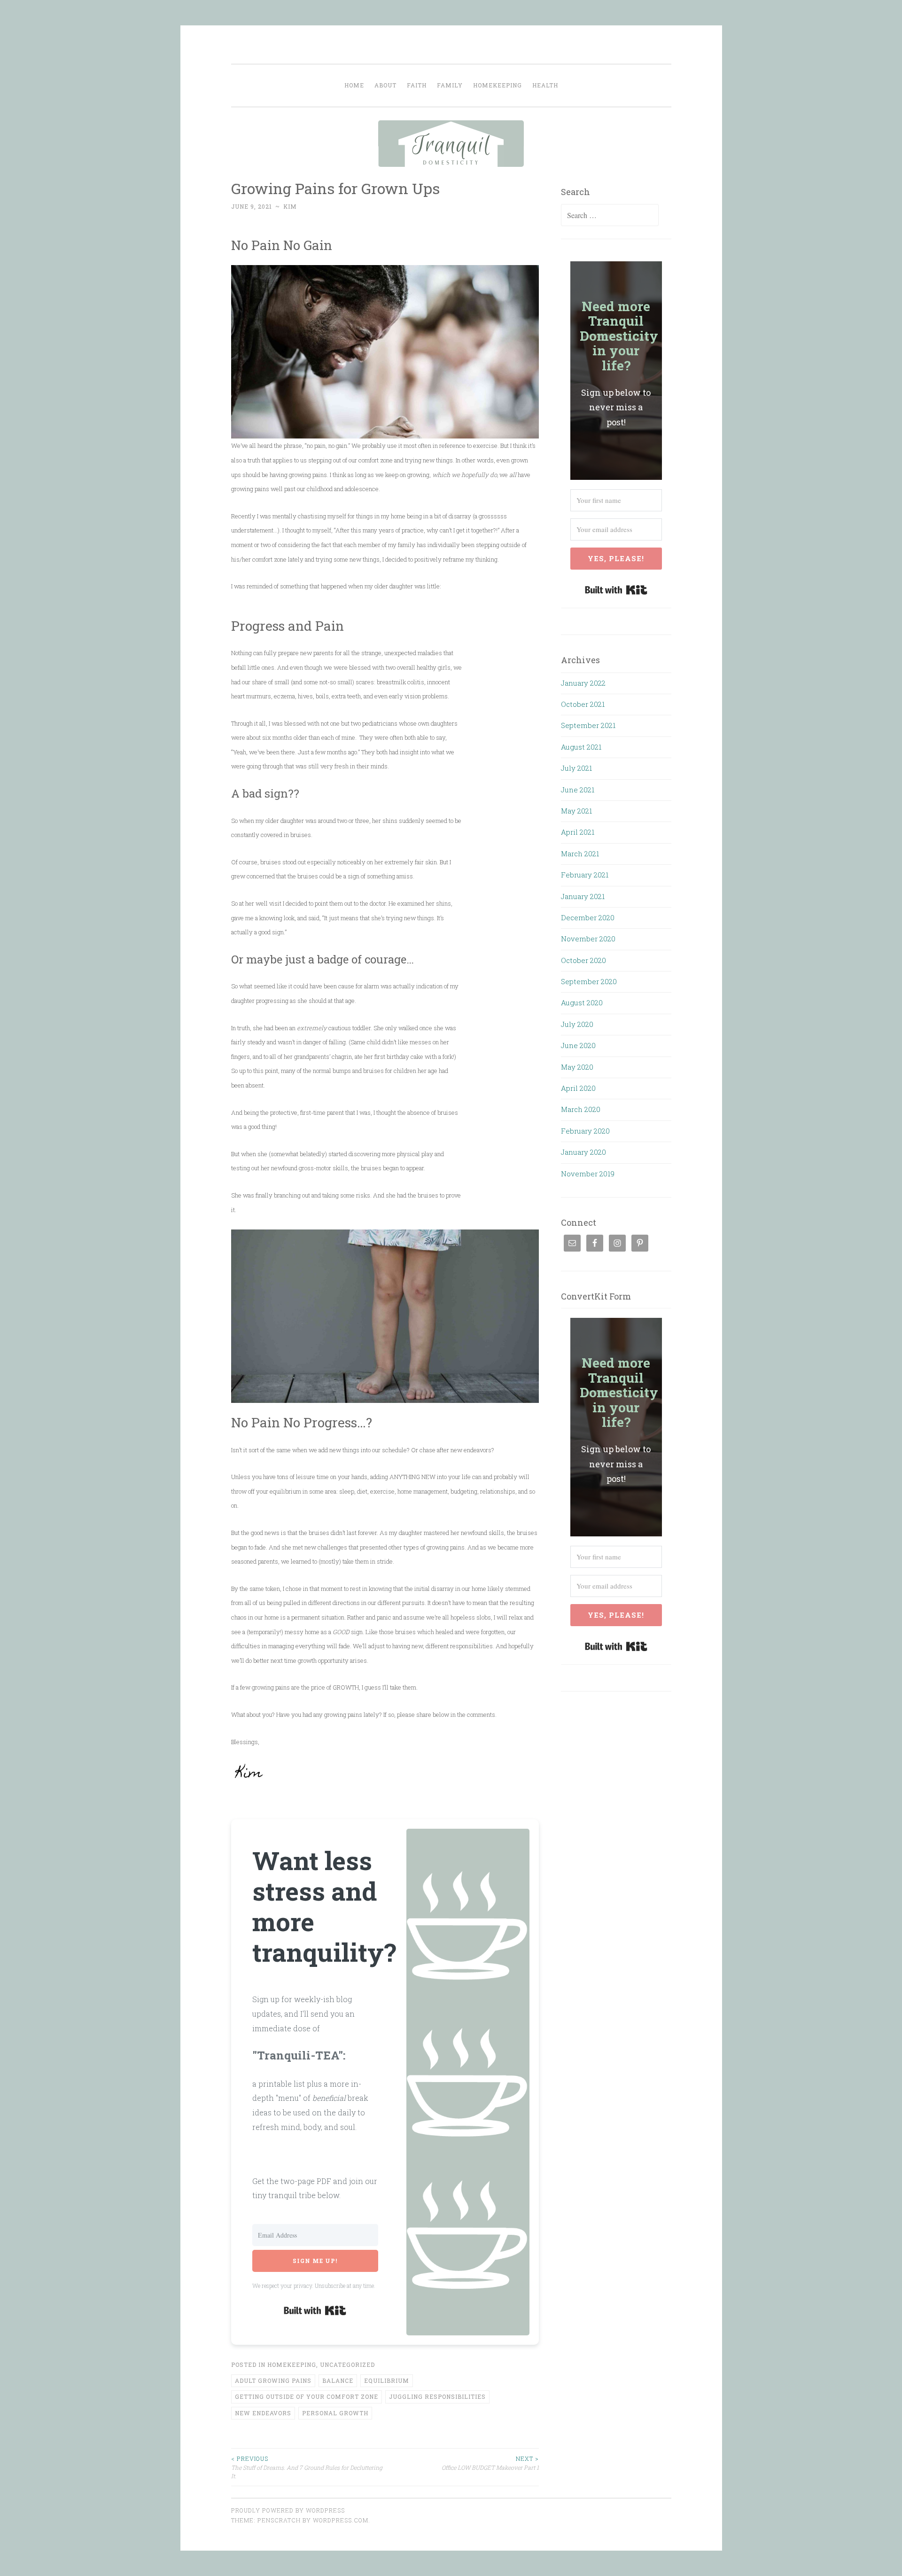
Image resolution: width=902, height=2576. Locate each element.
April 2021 (578, 832)
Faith (417, 85)
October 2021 (583, 704)
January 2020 (583, 1152)
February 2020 (585, 1131)
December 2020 (588, 917)
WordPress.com (341, 2520)
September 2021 (588, 725)
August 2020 (582, 1002)
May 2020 (577, 1067)
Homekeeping (498, 85)
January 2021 (583, 896)
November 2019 (588, 1174)
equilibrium (387, 2380)
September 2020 (589, 981)
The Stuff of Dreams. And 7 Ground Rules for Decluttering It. (307, 2467)
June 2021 (578, 790)
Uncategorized (347, 2365)
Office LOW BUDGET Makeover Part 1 (490, 2463)
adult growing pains (273, 2380)
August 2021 (581, 747)
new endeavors (263, 2413)
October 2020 (583, 960)
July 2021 (576, 768)
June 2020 (578, 1045)
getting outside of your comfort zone (307, 2396)
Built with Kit (315, 2310)
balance (338, 2380)
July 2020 (577, 1024)
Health (545, 85)
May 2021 (576, 811)
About (385, 85)
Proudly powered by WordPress (288, 2510)
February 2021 (585, 875)
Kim (290, 206)
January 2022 (583, 683)
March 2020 (581, 1109)
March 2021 (580, 853)
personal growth (335, 2413)
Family (450, 85)
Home (354, 85)
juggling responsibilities (437, 2396)
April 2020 (578, 1088)
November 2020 (588, 939)
